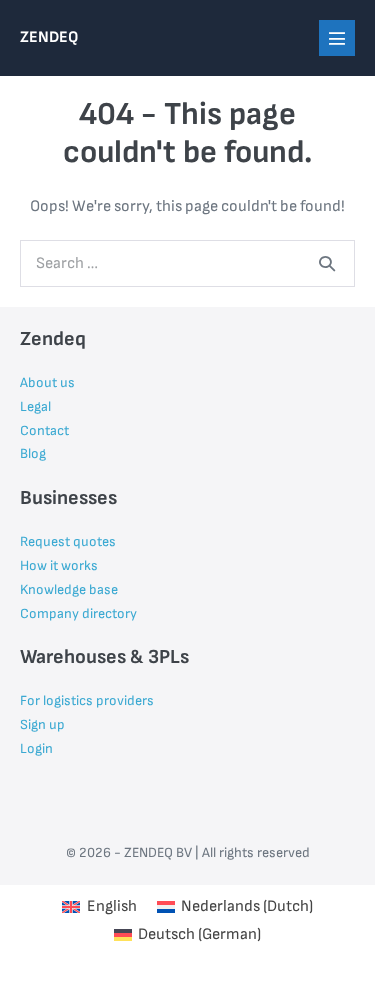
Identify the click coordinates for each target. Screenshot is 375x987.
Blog (33, 453)
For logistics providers (87, 700)
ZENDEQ (49, 37)
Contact (44, 430)
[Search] (327, 263)
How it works (59, 565)
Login (36, 748)
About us (47, 382)
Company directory (78, 613)
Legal (35, 406)
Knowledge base (69, 589)
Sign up (42, 724)
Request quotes (68, 541)
